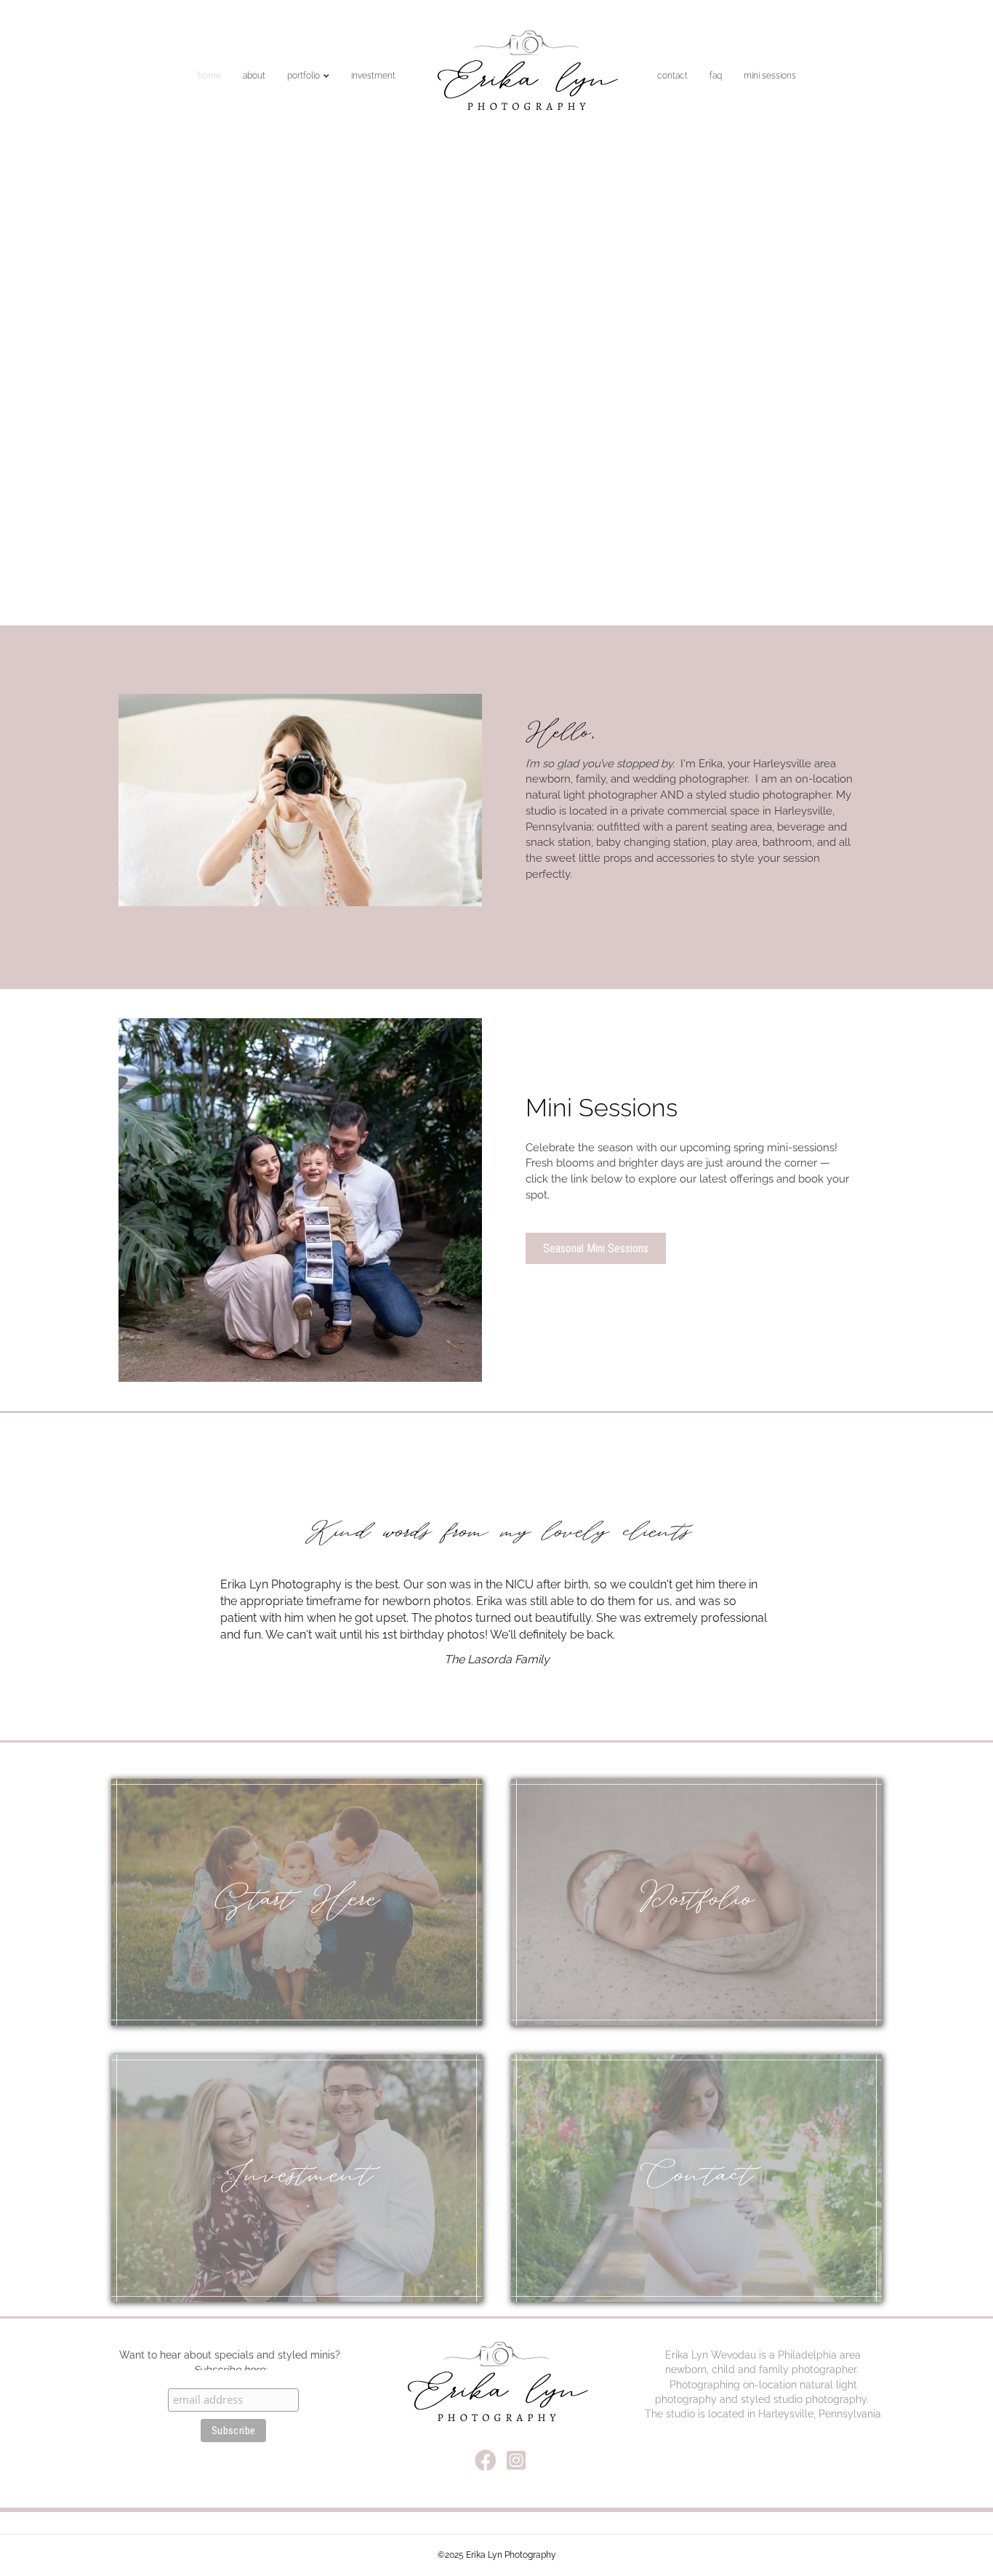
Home (209, 76)
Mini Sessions (770, 76)
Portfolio (303, 76)
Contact (672, 76)
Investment (373, 76)
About (254, 76)
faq (716, 76)
